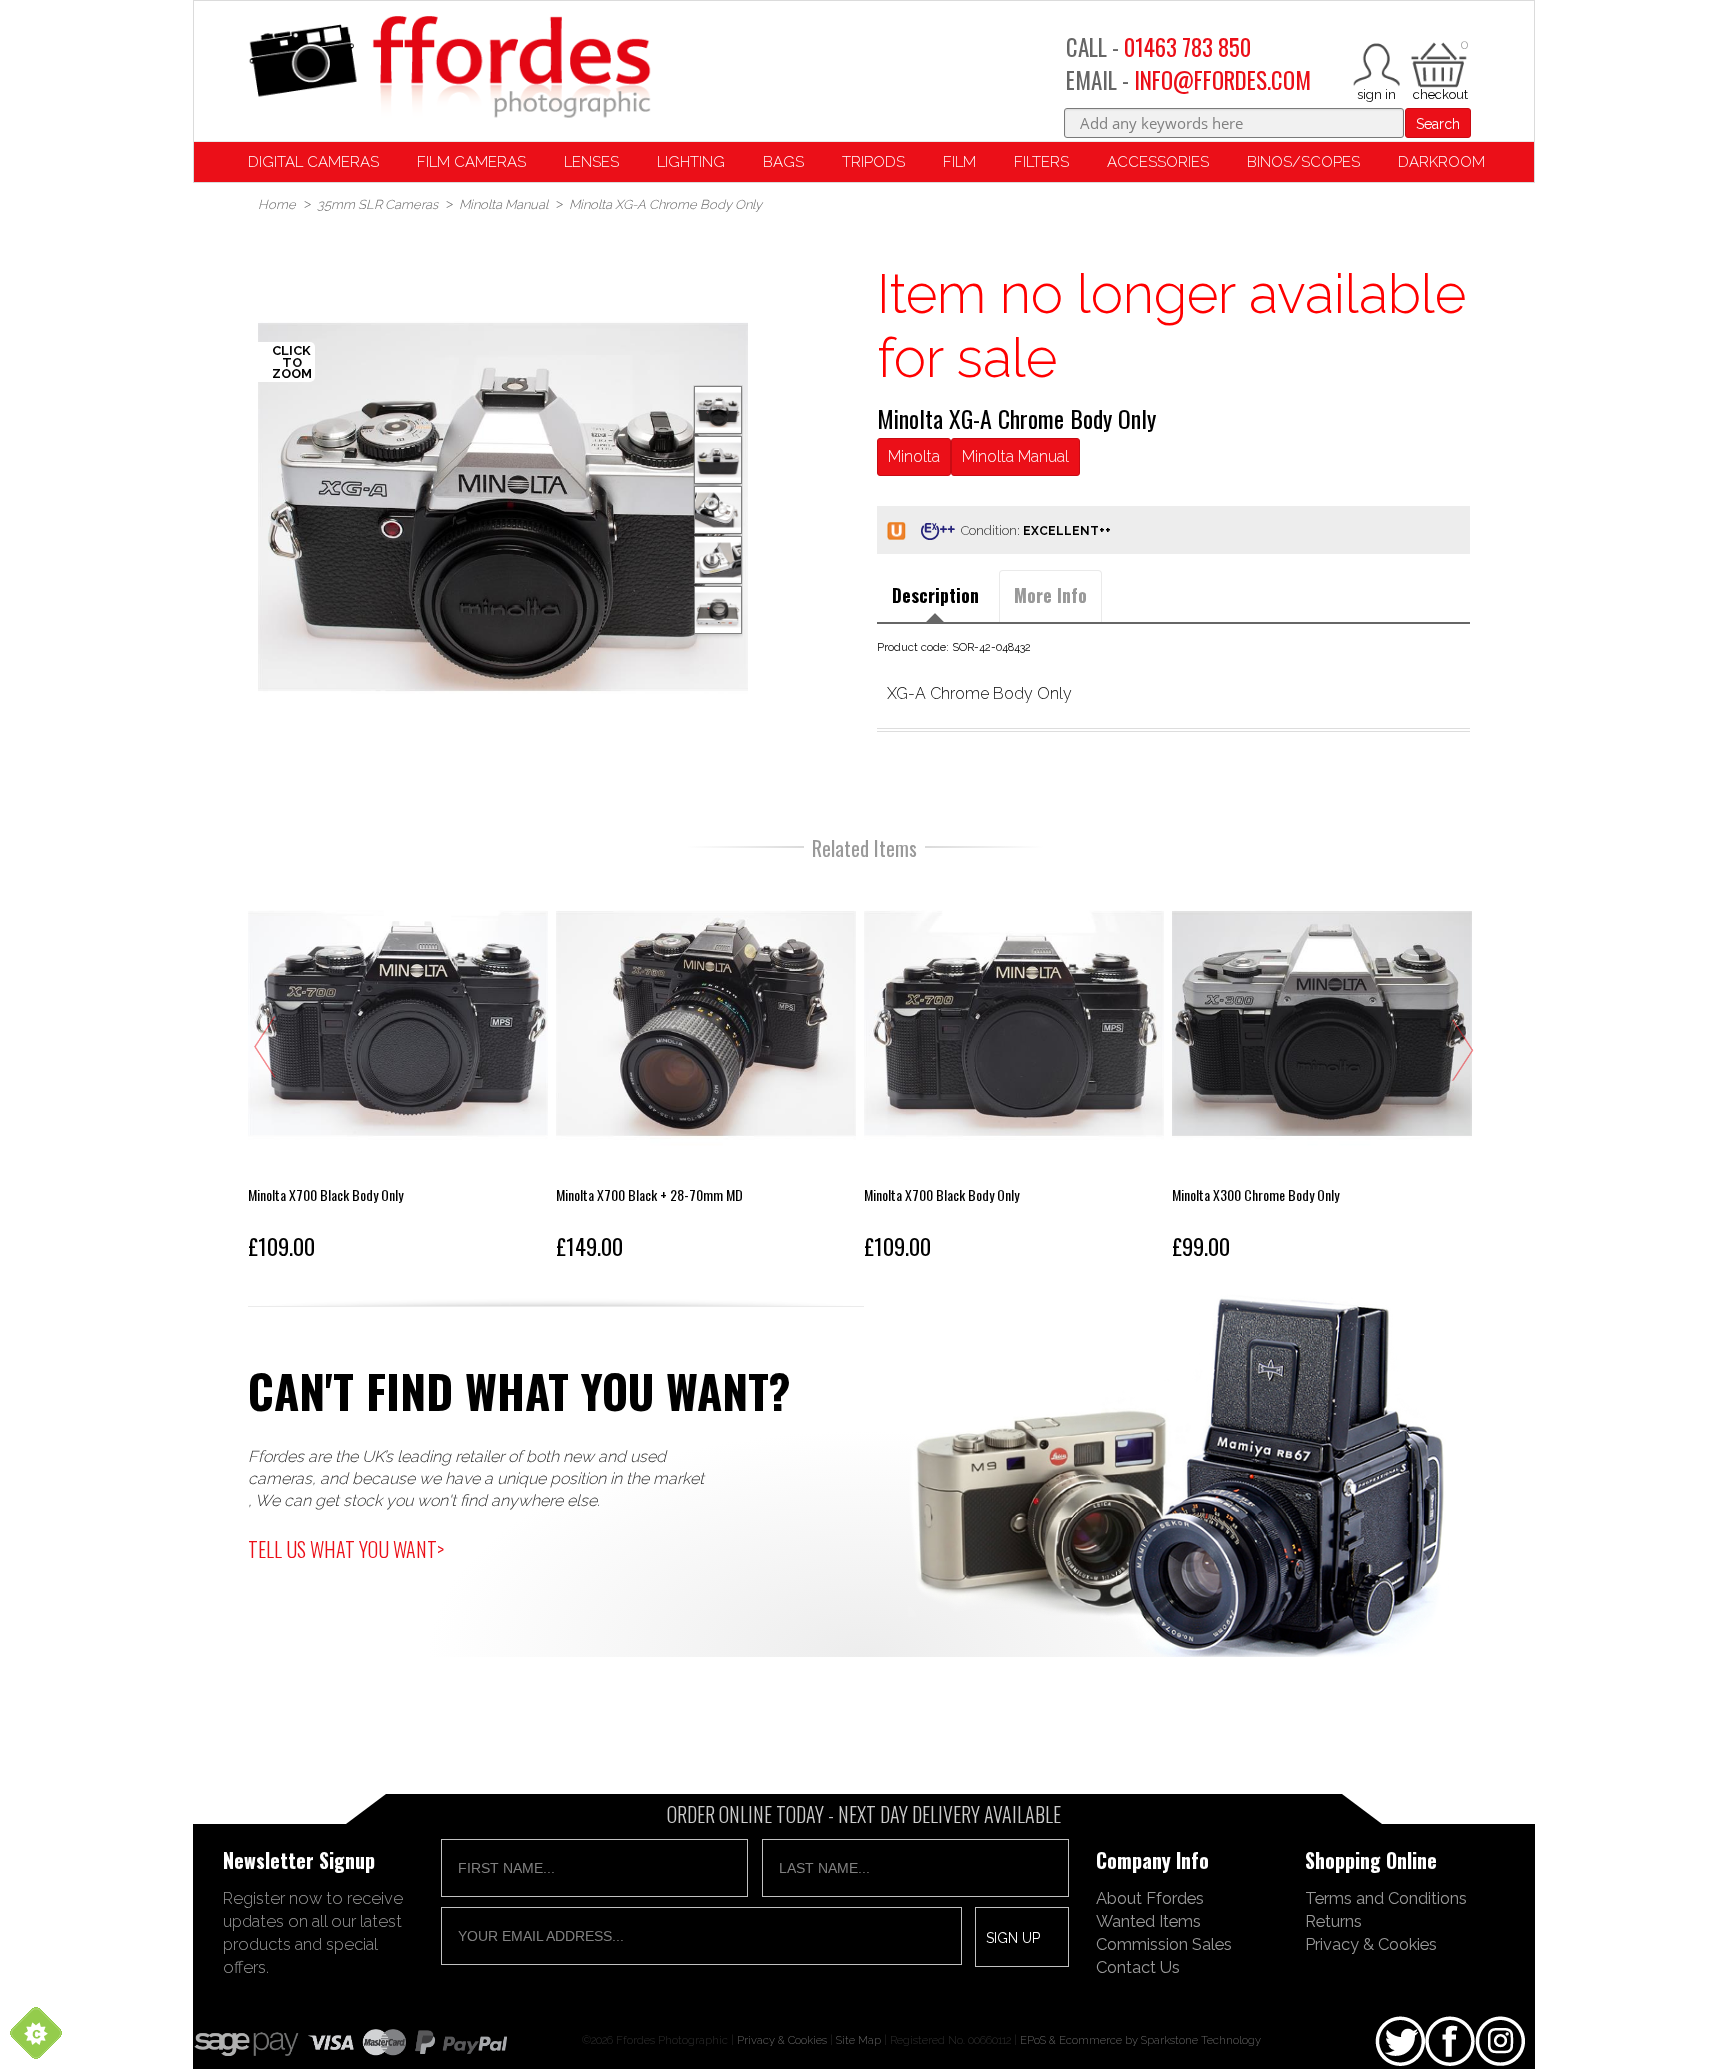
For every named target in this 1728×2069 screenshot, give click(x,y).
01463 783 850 (1187, 47)
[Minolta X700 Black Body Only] (706, 1071)
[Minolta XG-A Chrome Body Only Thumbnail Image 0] (503, 507)
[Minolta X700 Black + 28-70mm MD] (398, 1071)
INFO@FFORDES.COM (1222, 80)
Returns (1333, 1921)
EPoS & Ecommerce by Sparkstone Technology (1140, 2040)
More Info (1050, 595)
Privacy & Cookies (1371, 1944)
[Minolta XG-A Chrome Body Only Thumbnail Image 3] (718, 560)
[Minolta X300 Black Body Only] (1322, 1071)
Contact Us (1138, 1967)
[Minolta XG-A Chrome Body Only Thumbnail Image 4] (718, 610)
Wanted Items (1148, 1921)
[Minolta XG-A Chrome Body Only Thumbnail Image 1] (718, 460)
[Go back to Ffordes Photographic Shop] (449, 68)
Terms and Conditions (1386, 1898)
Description (935, 595)
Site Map (858, 2040)
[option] (503, 507)
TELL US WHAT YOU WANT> (346, 1549)
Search (1438, 124)
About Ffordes (1150, 1898)
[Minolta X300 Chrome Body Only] (1014, 1071)
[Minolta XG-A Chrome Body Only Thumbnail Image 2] (718, 510)
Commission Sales (1164, 1944)
